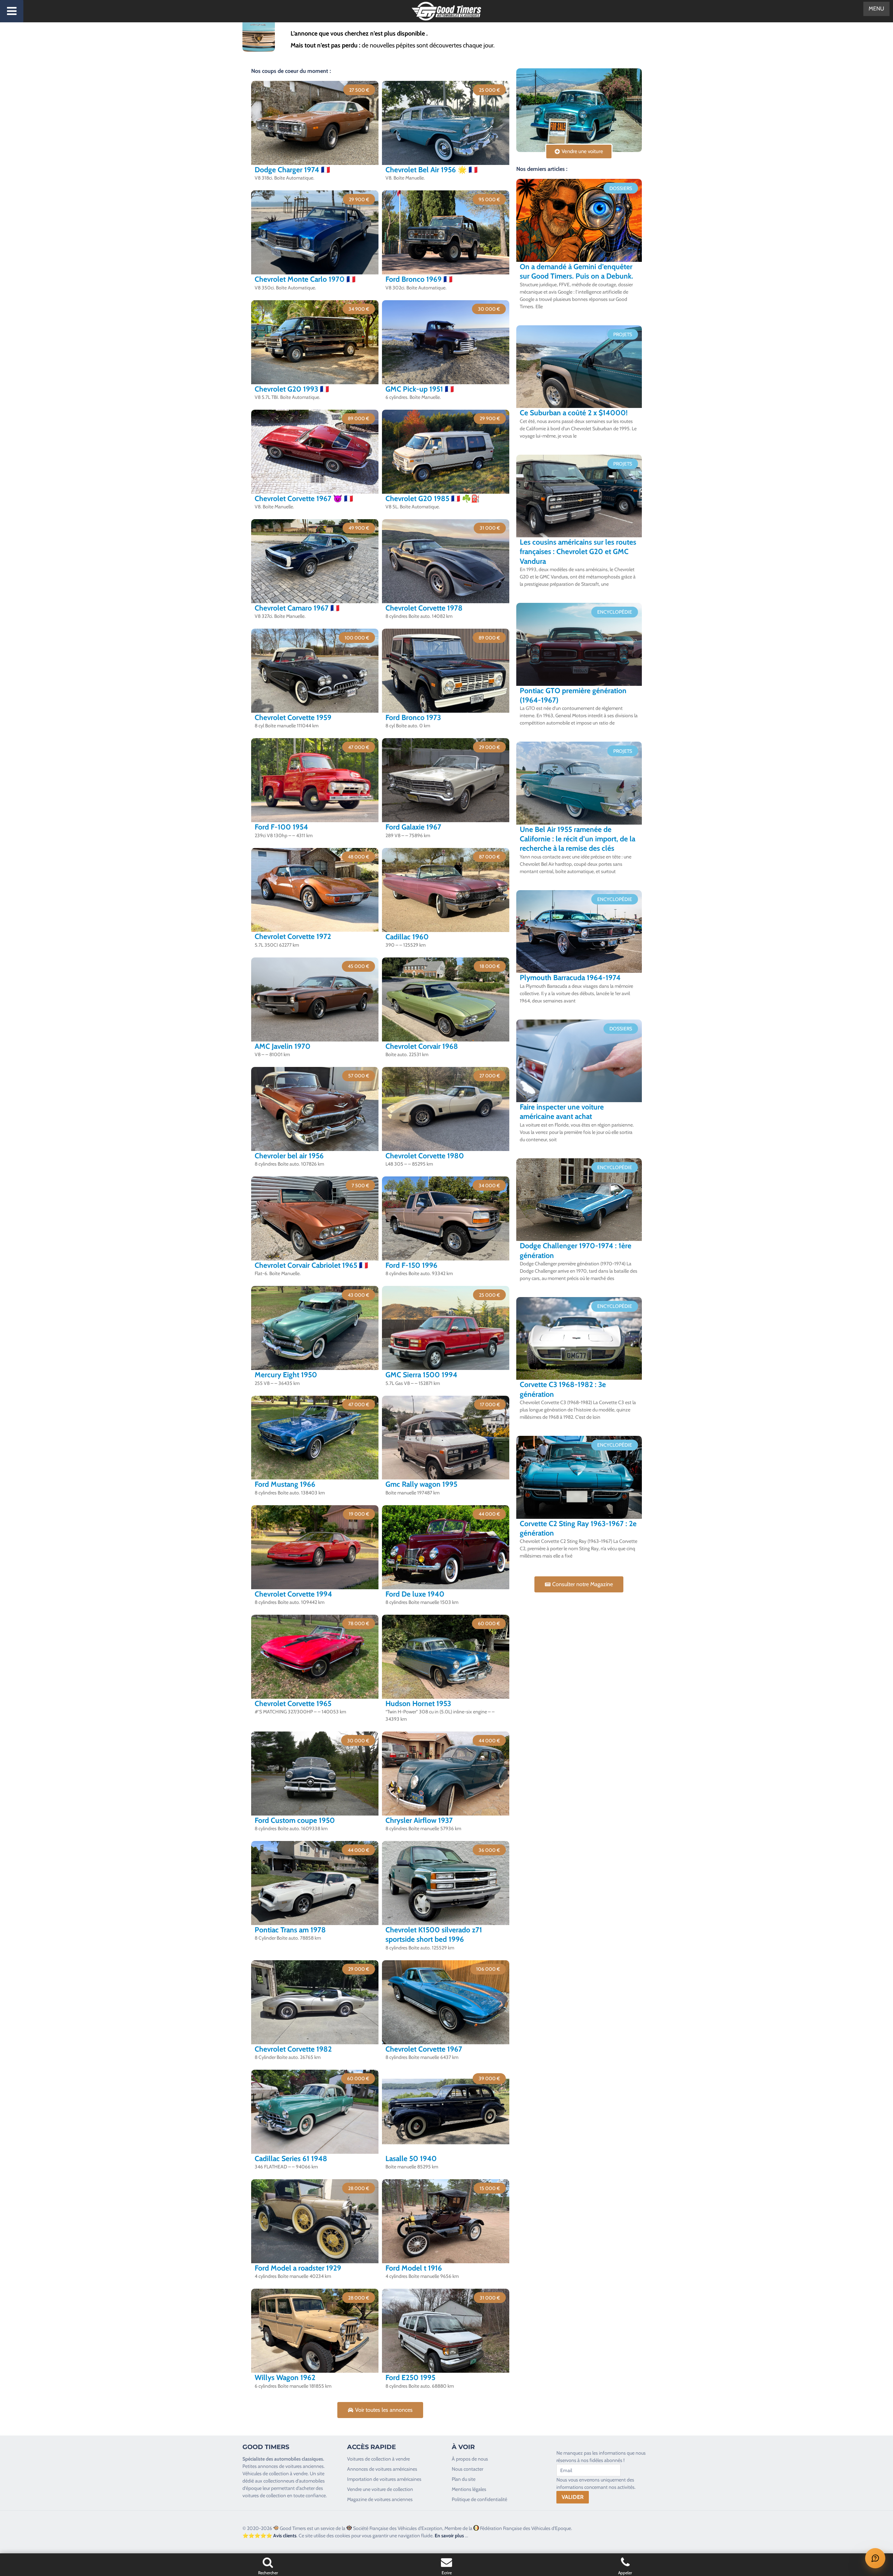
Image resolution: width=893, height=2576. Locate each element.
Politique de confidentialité (479, 2499)
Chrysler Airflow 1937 (419, 1820)
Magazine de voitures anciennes (380, 2499)
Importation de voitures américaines (384, 2479)
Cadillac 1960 (407, 937)
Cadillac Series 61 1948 (291, 2158)
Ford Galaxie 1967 (413, 827)
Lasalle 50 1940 (411, 2158)
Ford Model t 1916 (414, 2268)
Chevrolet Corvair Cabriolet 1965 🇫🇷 (311, 1265)
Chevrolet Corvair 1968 (422, 1046)
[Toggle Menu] (12, 11)
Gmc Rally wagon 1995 (421, 1484)
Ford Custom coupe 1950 (295, 1820)
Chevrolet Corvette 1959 (293, 717)
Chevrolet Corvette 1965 (293, 1703)
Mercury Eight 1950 (286, 1375)
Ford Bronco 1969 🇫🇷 (419, 279)
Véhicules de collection (266, 2473)
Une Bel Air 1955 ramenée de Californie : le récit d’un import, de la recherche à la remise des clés (577, 839)
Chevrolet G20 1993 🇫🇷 (292, 389)
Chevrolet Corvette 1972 (293, 936)
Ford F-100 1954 (281, 827)
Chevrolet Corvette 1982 (293, 2049)
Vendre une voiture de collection (380, 2489)
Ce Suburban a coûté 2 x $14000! (574, 413)
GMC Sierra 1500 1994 (421, 1375)
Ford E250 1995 (410, 2377)
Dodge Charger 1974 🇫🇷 (292, 170)
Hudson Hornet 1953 (418, 1703)
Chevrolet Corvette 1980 (425, 1156)
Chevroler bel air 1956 (289, 1156)
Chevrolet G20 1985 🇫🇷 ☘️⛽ (433, 498)
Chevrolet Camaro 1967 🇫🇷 (297, 608)
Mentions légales (469, 2489)
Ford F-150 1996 (411, 1265)
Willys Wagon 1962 (285, 2377)
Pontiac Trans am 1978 (290, 1930)
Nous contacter (467, 2469)
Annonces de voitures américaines (382, 2469)
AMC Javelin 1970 (283, 1046)
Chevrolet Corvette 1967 (424, 2049)
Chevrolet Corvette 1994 (293, 1594)
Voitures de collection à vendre (378, 2459)
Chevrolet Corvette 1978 (424, 608)
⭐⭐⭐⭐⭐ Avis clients (269, 2536)
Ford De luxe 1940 (415, 1594)
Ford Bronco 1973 (413, 717)
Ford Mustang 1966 (285, 1484)
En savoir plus (449, 2536)
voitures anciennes (305, 2466)
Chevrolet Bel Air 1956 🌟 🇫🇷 (432, 170)
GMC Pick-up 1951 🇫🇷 (420, 389)
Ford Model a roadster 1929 (298, 2268)
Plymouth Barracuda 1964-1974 (570, 978)
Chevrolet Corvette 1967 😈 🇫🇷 (304, 498)
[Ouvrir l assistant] (875, 2558)
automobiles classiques (299, 2459)
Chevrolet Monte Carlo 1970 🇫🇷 (305, 279)
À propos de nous (470, 2459)
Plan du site (464, 2479)
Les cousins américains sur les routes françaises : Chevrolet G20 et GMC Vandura (578, 552)
